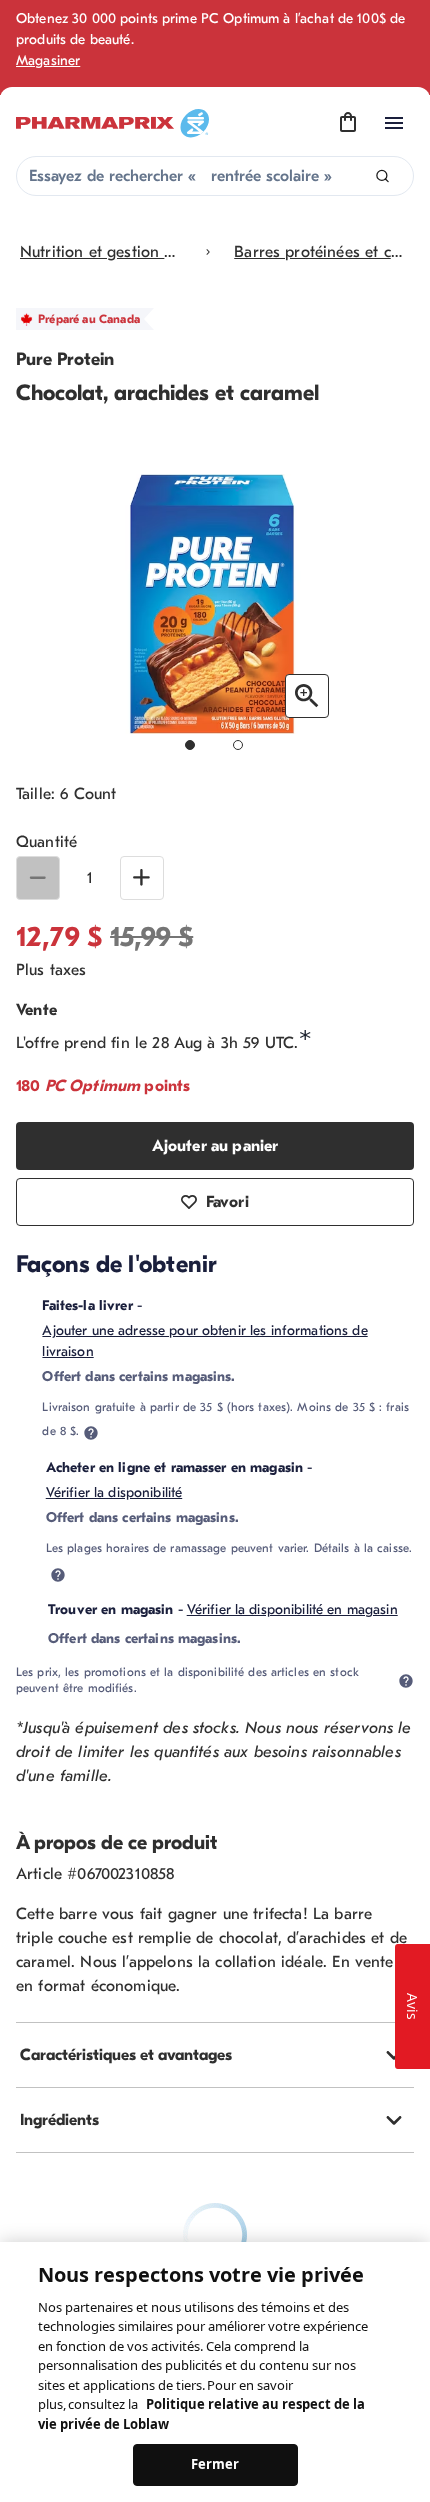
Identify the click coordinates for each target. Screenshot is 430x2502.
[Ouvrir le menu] (394, 123)
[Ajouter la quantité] (142, 878)
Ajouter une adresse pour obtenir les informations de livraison (204, 1341)
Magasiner (48, 60)
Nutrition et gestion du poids (101, 252)
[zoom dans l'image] (307, 696)
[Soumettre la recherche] (382, 176)
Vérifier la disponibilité (114, 1492)
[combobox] (215, 176)
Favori (227, 1202)
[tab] (215, 2055)
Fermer (215, 2464)
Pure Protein (65, 359)
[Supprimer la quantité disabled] (38, 878)
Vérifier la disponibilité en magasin (292, 1609)
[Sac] (348, 123)
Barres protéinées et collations (318, 252)
